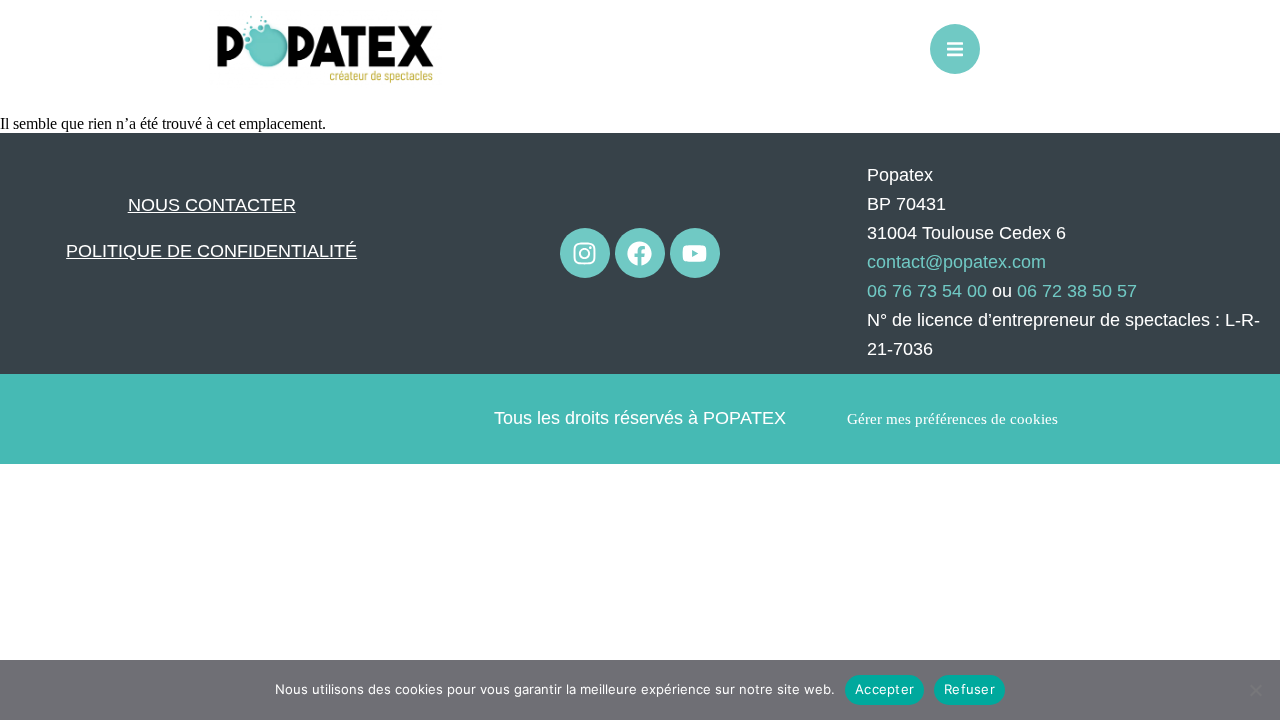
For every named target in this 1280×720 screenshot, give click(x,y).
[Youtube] (695, 253)
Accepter (884, 689)
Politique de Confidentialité (211, 251)
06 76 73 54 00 (927, 291)
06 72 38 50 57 (1077, 291)
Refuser (969, 689)
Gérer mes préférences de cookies (952, 419)
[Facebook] (640, 253)
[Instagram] (585, 253)
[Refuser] (1255, 690)
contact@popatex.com (956, 262)
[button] (955, 49)
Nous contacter (212, 205)
